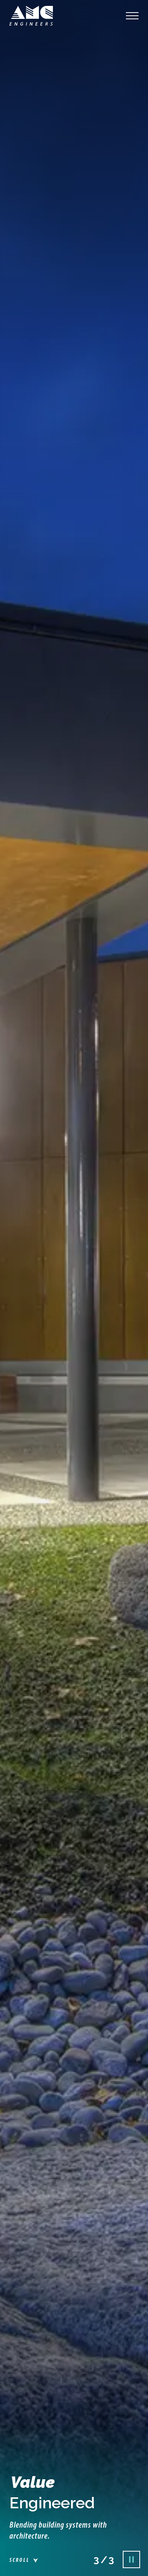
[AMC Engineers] (31, 16)
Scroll (20, 2560)
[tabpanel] (74, 1288)
